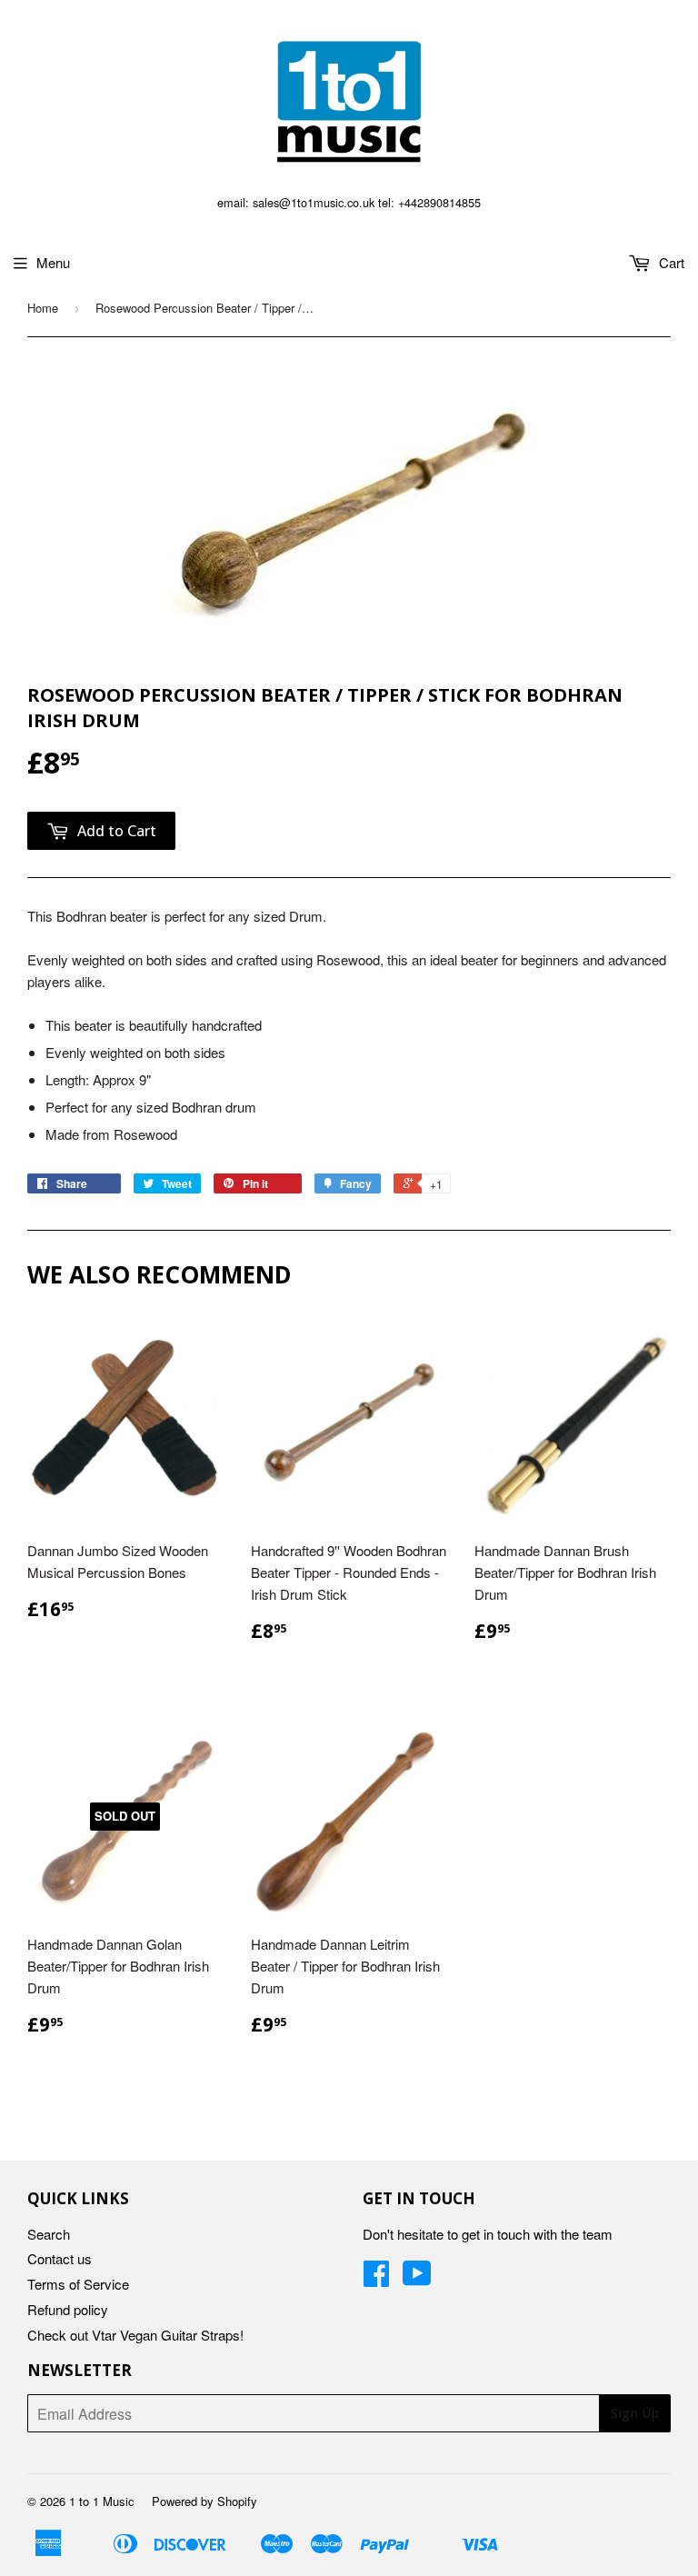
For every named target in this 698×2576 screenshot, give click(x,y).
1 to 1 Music (102, 2501)
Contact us (60, 2258)
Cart (670, 262)
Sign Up (635, 2413)
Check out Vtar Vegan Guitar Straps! (135, 2335)
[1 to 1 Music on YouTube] (417, 2278)
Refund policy (68, 2309)
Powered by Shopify (204, 2501)
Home (43, 308)
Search (49, 2234)
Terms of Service (78, 2284)
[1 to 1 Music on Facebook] (376, 2278)
